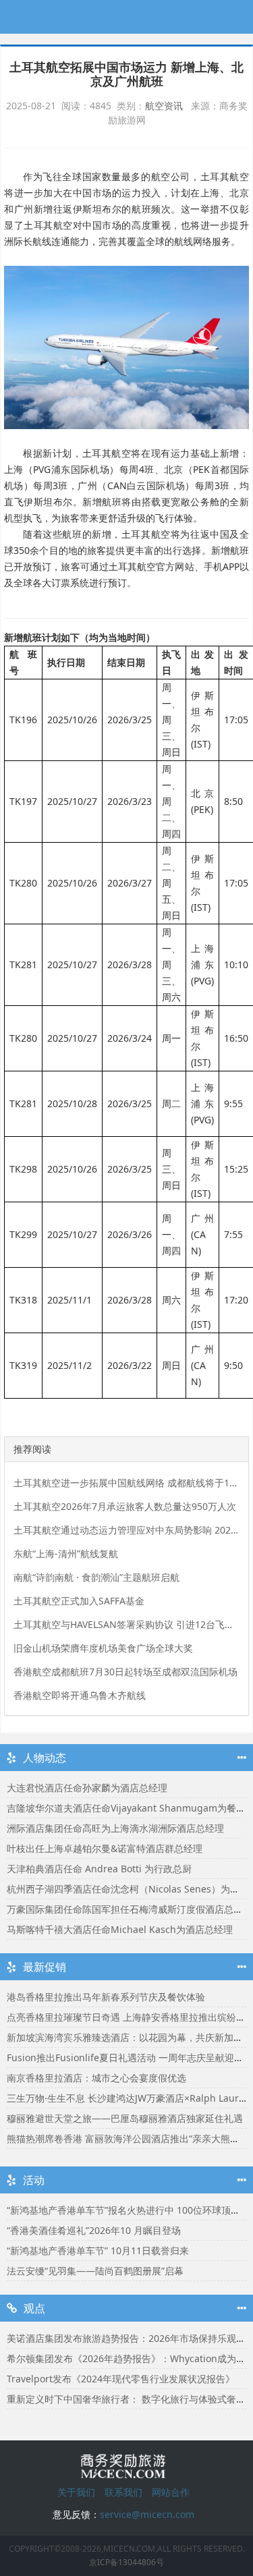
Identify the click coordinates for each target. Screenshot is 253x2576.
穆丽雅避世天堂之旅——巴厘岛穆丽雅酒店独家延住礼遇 (125, 2118)
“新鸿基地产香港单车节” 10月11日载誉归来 (98, 2250)
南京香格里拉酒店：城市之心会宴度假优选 (96, 2078)
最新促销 (45, 1967)
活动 (34, 2180)
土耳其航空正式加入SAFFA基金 (79, 1601)
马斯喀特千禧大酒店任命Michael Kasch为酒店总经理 (120, 1929)
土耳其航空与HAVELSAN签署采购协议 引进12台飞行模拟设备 (127, 1624)
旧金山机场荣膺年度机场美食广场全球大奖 (103, 1648)
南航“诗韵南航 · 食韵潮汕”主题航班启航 (96, 1577)
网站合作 (171, 2492)
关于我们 (76, 2492)
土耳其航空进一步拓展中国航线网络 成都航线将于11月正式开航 (127, 1483)
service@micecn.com (147, 2514)
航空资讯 (164, 106)
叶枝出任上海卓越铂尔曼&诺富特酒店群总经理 (105, 1848)
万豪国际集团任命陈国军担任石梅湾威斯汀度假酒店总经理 (130, 1909)
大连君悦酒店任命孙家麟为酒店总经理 (87, 1788)
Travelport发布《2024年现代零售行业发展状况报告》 (121, 2379)
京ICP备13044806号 (126, 2562)
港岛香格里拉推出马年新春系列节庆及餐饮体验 (106, 1997)
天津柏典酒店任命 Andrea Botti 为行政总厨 (99, 1869)
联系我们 (123, 2492)
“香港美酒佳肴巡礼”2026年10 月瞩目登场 (94, 2230)
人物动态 (45, 1758)
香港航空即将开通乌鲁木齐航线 (80, 1695)
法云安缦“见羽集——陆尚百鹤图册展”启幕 (95, 2271)
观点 (34, 2308)
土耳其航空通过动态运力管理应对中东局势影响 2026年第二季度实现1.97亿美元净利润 (127, 1530)
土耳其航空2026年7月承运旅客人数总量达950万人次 (125, 1506)
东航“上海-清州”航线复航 (66, 1553)
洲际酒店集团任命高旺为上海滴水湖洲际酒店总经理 (115, 1828)
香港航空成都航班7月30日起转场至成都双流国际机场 (125, 1672)
